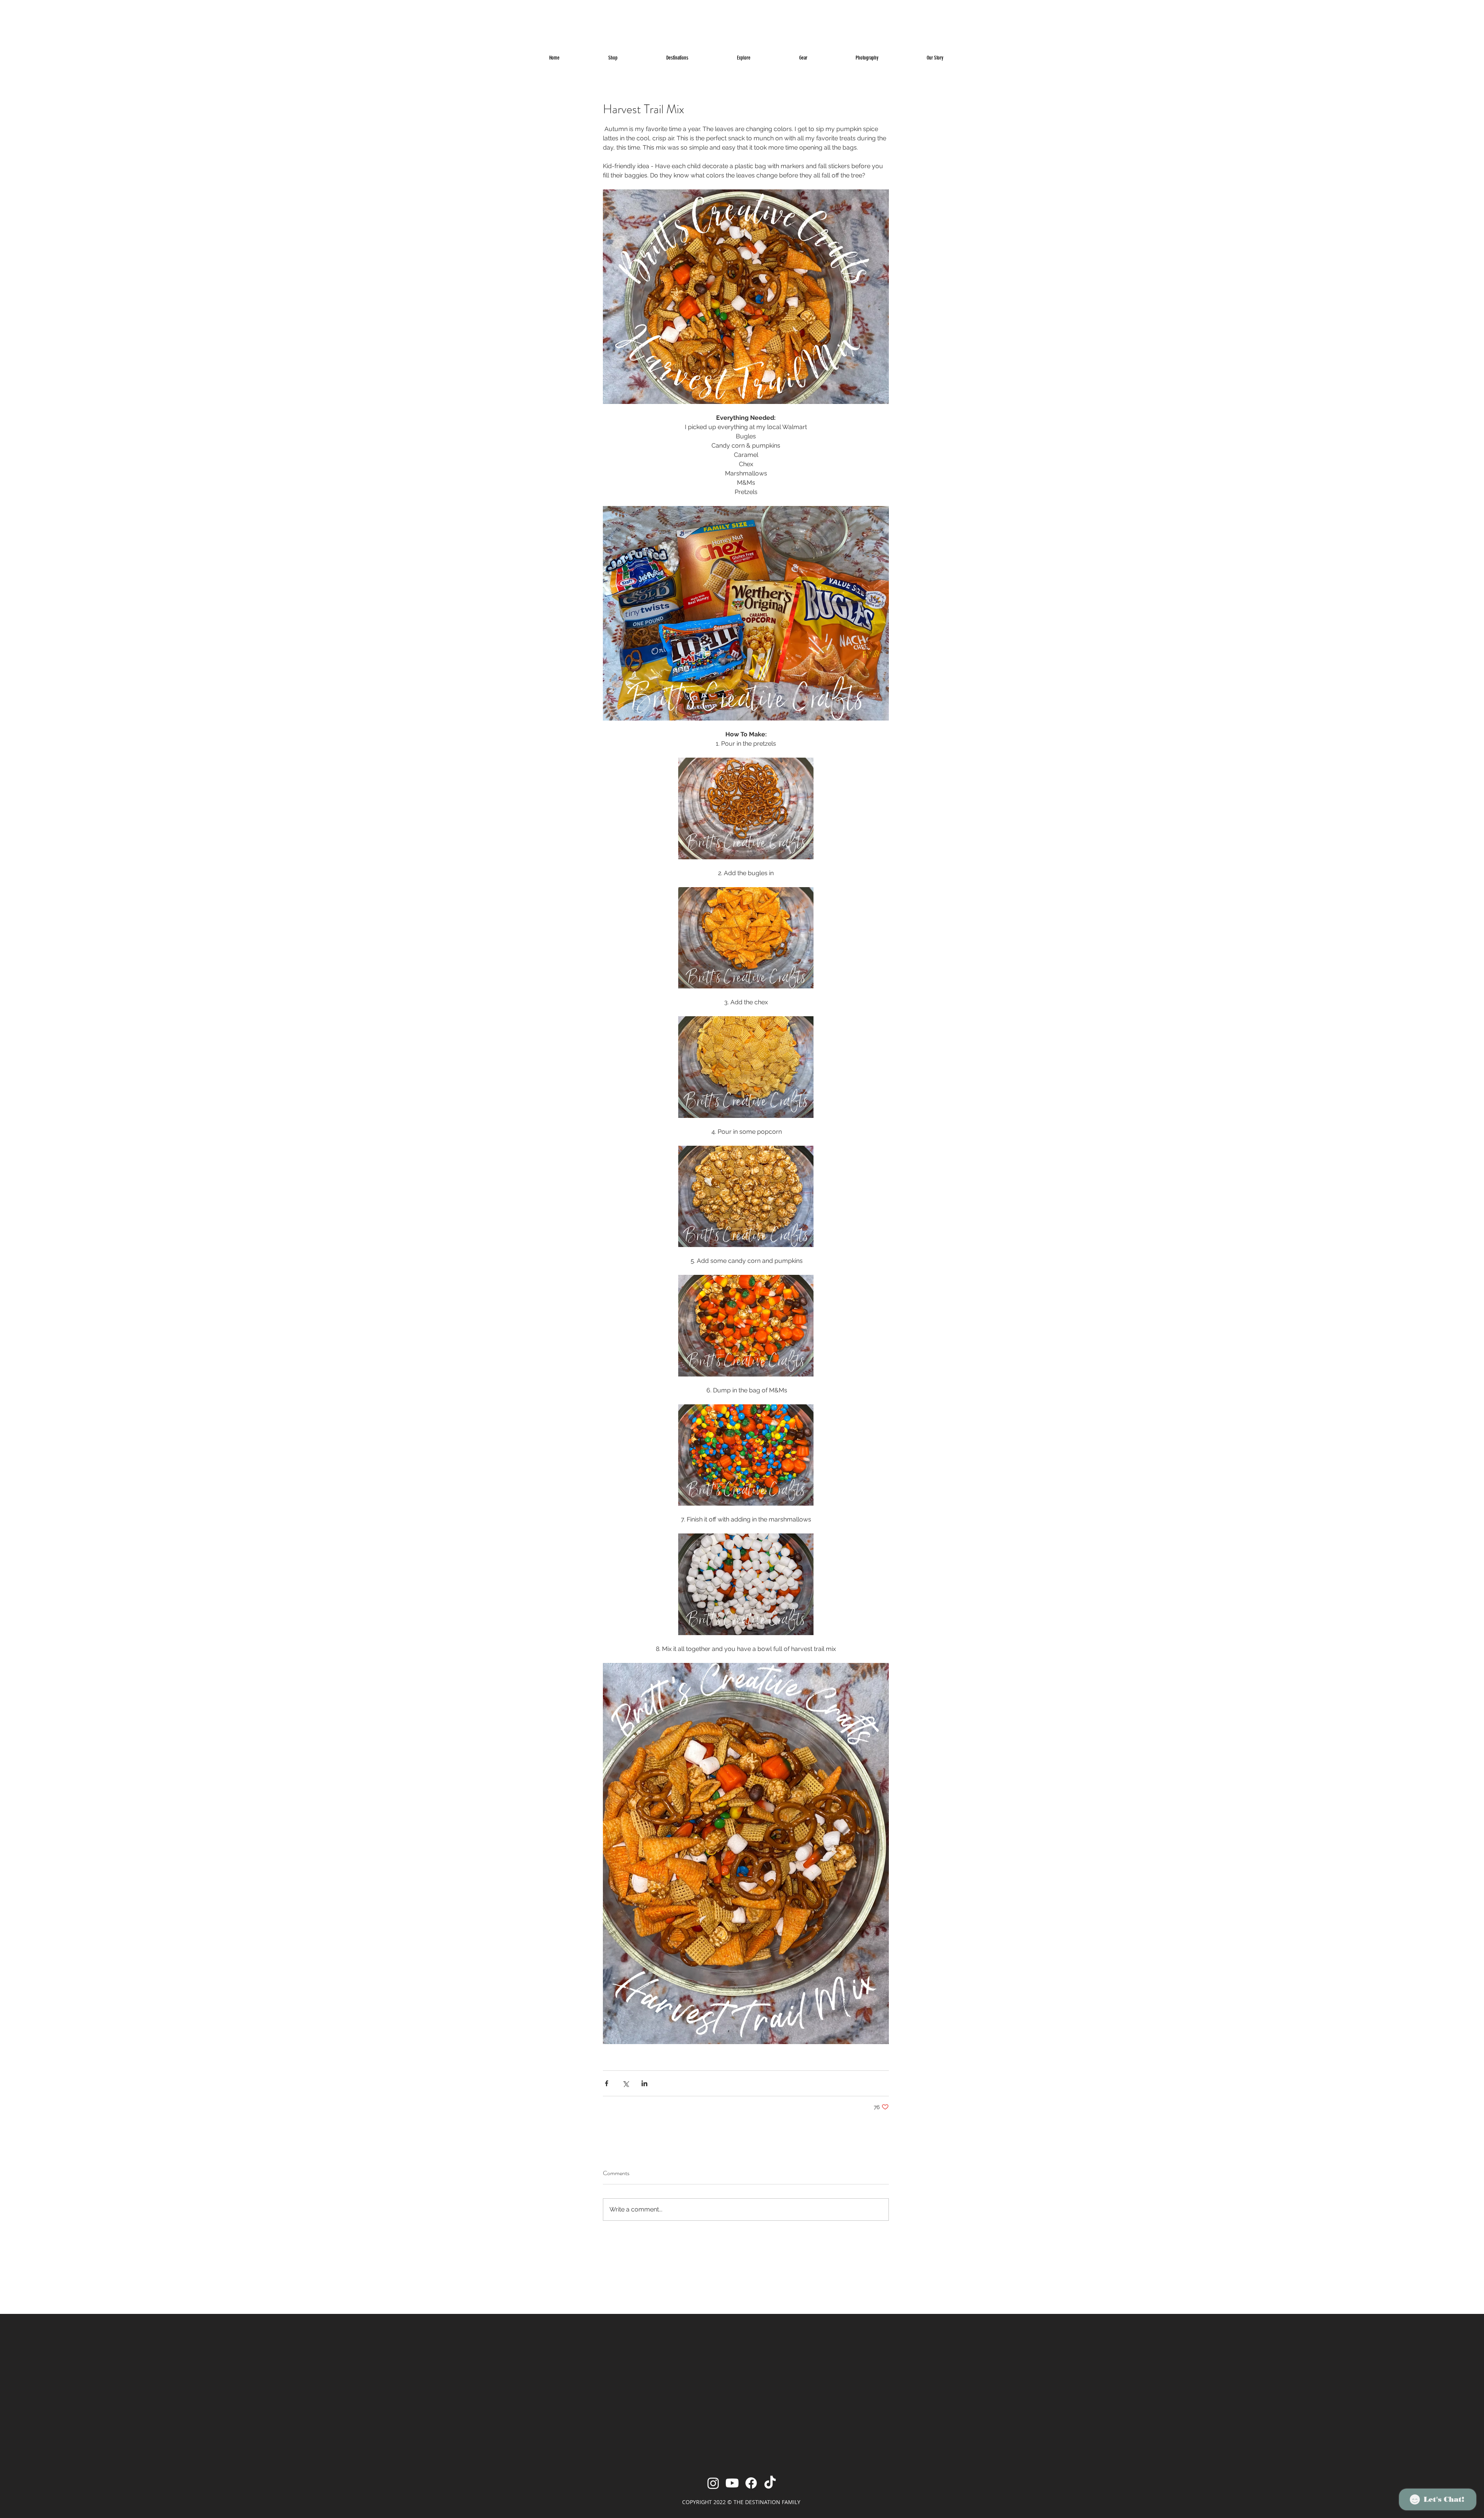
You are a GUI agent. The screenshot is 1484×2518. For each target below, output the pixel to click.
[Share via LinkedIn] (644, 2083)
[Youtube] (732, 2483)
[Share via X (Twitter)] (625, 2083)
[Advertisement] (155, 17)
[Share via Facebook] (607, 2083)
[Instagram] (713, 2483)
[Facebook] (751, 2483)
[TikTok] (770, 2483)
